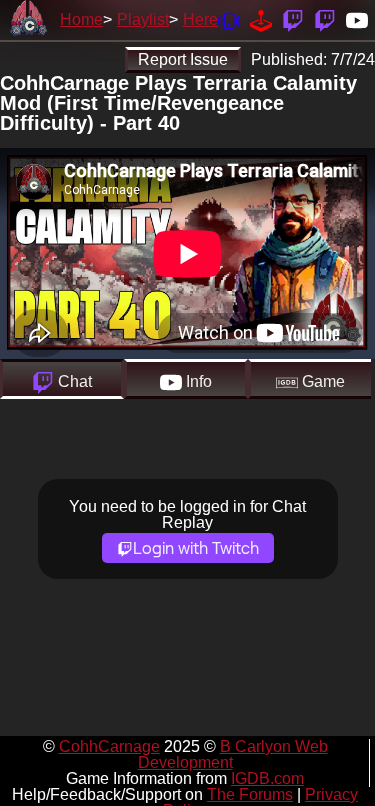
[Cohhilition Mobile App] (229, 19)
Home (81, 19)
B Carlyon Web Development (233, 754)
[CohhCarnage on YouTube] (357, 19)
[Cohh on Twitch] (325, 19)
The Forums (250, 794)
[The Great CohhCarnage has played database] (261, 19)
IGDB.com (267, 778)
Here (200, 19)
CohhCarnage (109, 746)
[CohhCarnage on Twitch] (293, 19)
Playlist (143, 19)
